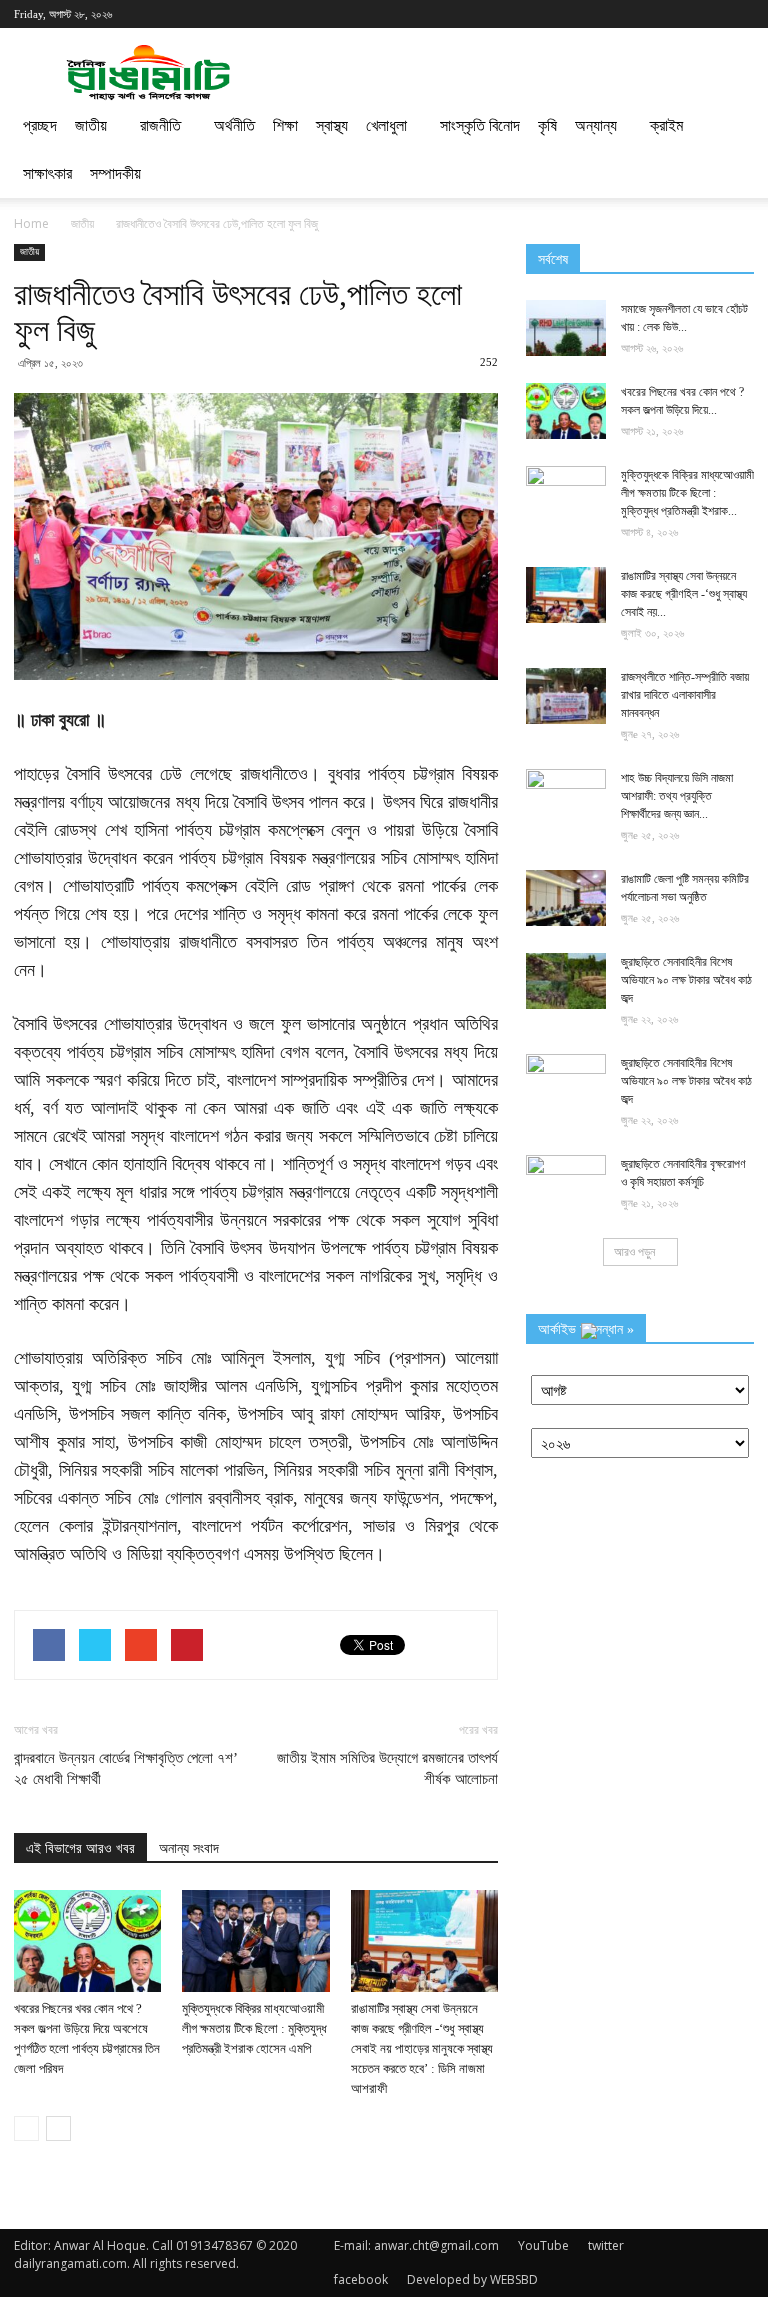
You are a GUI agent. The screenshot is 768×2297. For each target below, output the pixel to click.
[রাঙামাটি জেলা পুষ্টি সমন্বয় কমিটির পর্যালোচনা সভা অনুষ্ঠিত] (566, 898)
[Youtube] (739, 14)
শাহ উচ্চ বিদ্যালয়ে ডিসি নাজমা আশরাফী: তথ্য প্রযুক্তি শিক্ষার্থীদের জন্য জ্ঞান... (677, 796)
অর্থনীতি (234, 125)
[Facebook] (679, 14)
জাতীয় (91, 125)
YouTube (543, 2245)
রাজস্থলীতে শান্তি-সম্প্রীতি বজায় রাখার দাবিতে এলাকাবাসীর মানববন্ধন (685, 695)
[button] (730, 150)
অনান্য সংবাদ (189, 1848)
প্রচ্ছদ (40, 125)
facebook (361, 2279)
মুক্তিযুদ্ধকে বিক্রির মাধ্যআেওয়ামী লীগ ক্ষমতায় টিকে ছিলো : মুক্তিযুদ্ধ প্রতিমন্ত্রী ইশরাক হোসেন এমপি (254, 2028)
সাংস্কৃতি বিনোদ (480, 125)
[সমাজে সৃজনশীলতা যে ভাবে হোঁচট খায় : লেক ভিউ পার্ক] (566, 328)
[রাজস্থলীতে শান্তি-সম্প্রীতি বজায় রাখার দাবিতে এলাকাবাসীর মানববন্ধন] (566, 696)
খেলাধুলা (386, 125)
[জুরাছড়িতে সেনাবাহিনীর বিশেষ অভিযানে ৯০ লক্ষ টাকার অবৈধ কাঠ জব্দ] (566, 981)
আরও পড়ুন (634, 1251)
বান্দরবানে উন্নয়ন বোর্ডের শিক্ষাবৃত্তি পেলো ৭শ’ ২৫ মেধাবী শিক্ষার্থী (125, 1768)
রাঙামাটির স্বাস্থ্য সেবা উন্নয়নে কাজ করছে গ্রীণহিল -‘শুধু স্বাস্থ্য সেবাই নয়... (684, 594)
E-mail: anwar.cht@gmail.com (416, 2245)
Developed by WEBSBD (472, 2279)
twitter (606, 2245)
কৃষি (547, 125)
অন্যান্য (596, 125)
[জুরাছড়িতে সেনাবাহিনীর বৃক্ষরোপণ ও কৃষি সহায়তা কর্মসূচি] (566, 1183)
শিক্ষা (285, 125)
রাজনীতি (160, 125)
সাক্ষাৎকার (47, 173)
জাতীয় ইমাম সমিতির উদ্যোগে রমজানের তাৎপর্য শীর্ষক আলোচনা (387, 1768)
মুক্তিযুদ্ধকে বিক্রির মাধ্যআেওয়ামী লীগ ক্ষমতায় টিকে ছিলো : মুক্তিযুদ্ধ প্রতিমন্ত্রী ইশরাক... (687, 493)
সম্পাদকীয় (115, 173)
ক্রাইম (666, 125)
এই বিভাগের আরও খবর (80, 1848)
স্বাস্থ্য (332, 125)
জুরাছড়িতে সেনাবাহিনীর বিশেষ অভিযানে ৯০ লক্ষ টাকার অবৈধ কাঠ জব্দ (686, 980)
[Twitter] (709, 14)
